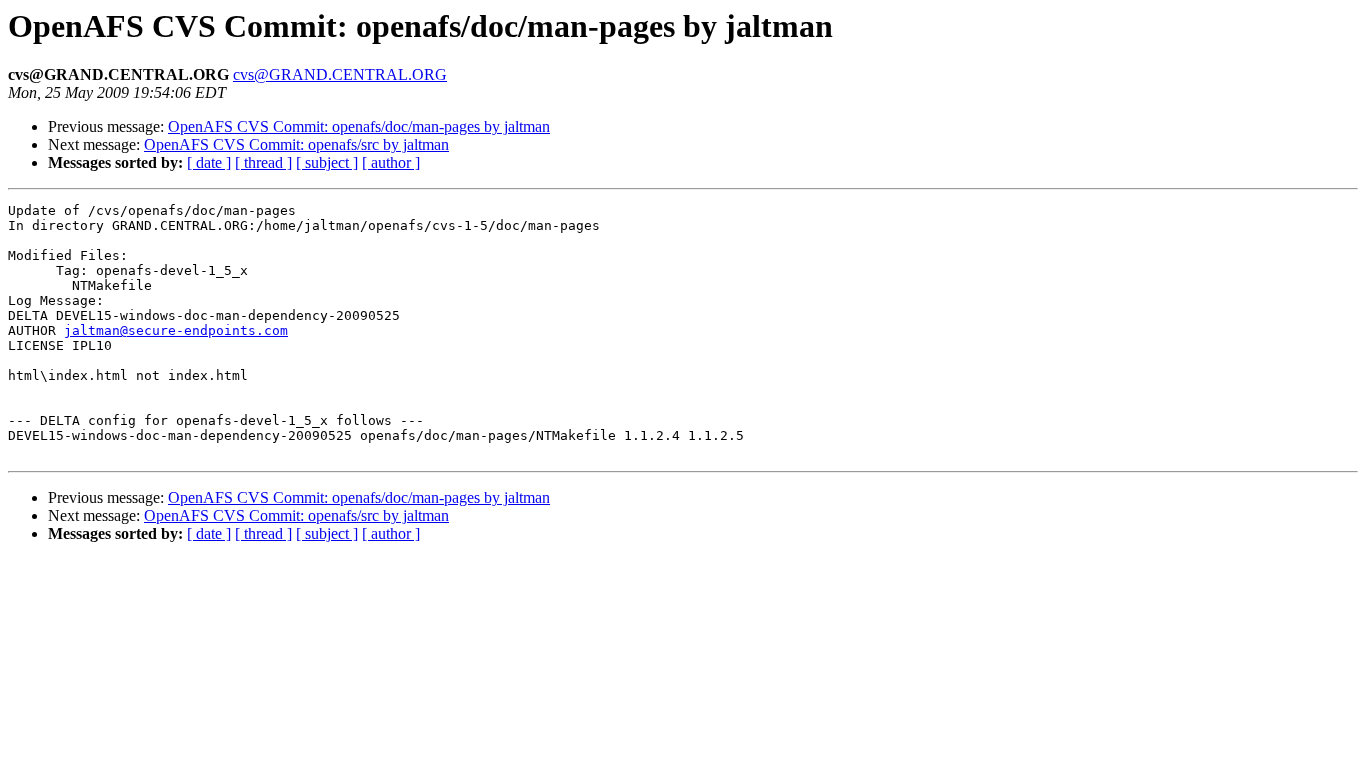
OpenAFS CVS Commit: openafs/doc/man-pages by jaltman (359, 126)
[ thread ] (263, 162)
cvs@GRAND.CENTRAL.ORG (340, 74)
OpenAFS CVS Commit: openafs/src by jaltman (296, 144)
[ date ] (209, 162)
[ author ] (391, 162)
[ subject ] (327, 162)
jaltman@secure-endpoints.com (176, 330)
